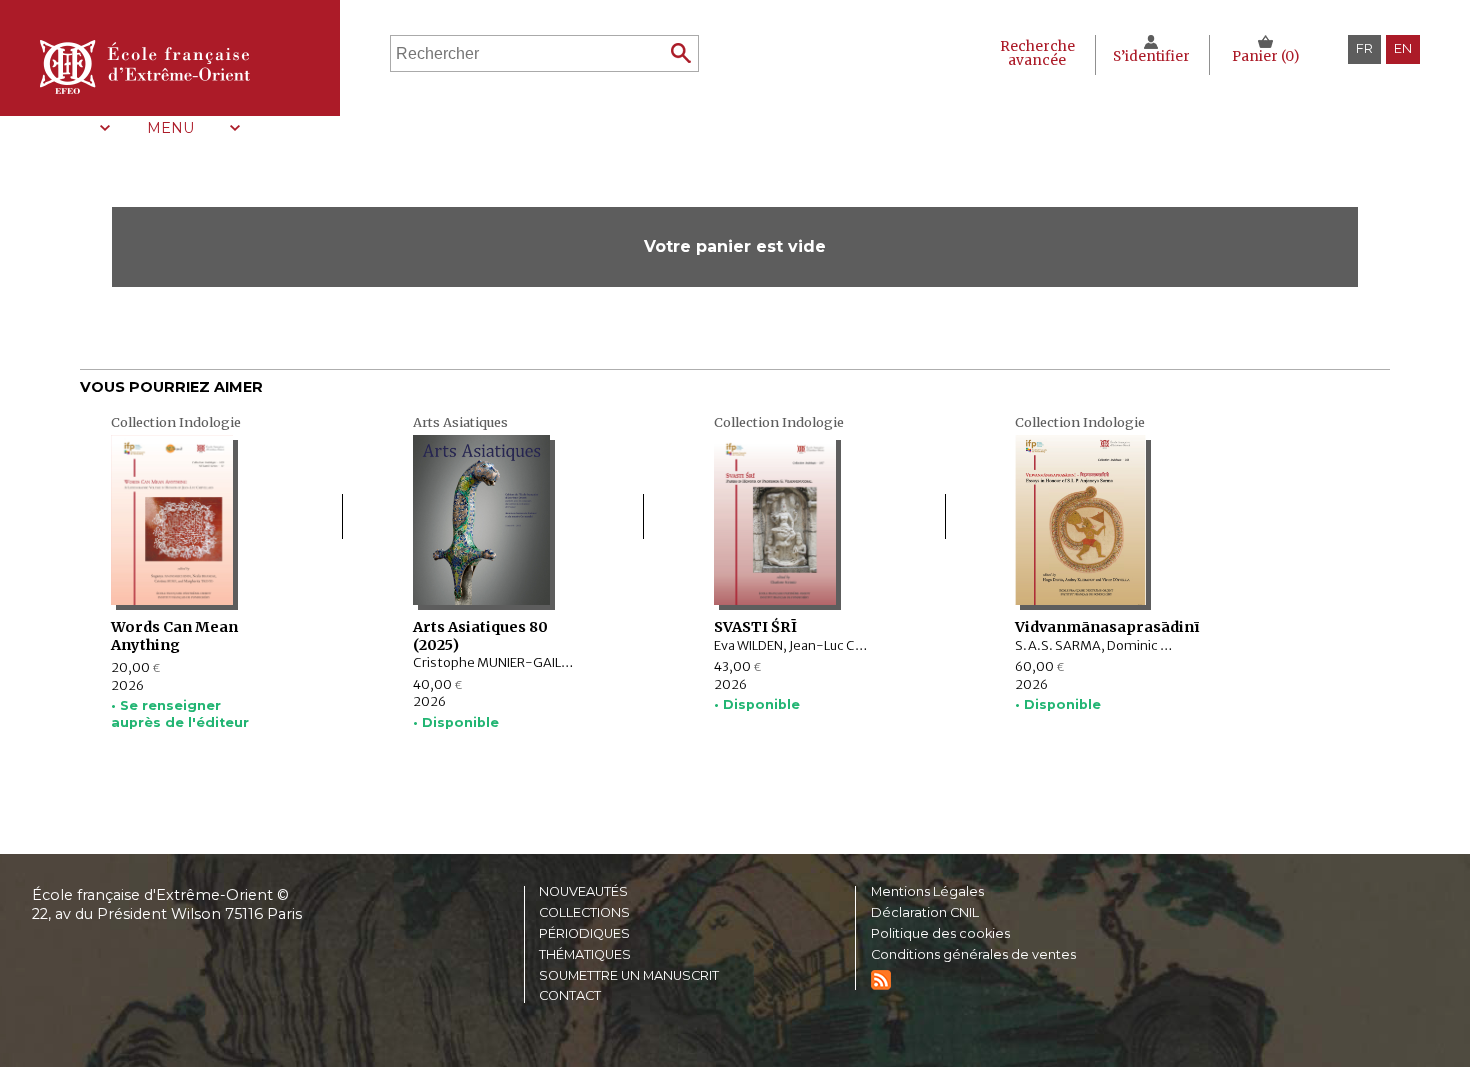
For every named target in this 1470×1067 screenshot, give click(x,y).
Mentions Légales (927, 892)
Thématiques (585, 955)
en (1403, 48)
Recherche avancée (1037, 53)
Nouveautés (583, 892)
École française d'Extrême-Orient (145, 67)
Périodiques (584, 934)
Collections (584, 913)
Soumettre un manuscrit (629, 976)
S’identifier (1151, 56)
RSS (881, 980)
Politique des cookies (940, 934)
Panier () (1265, 56)
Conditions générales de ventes (973, 955)
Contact (570, 996)
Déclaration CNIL (925, 913)
